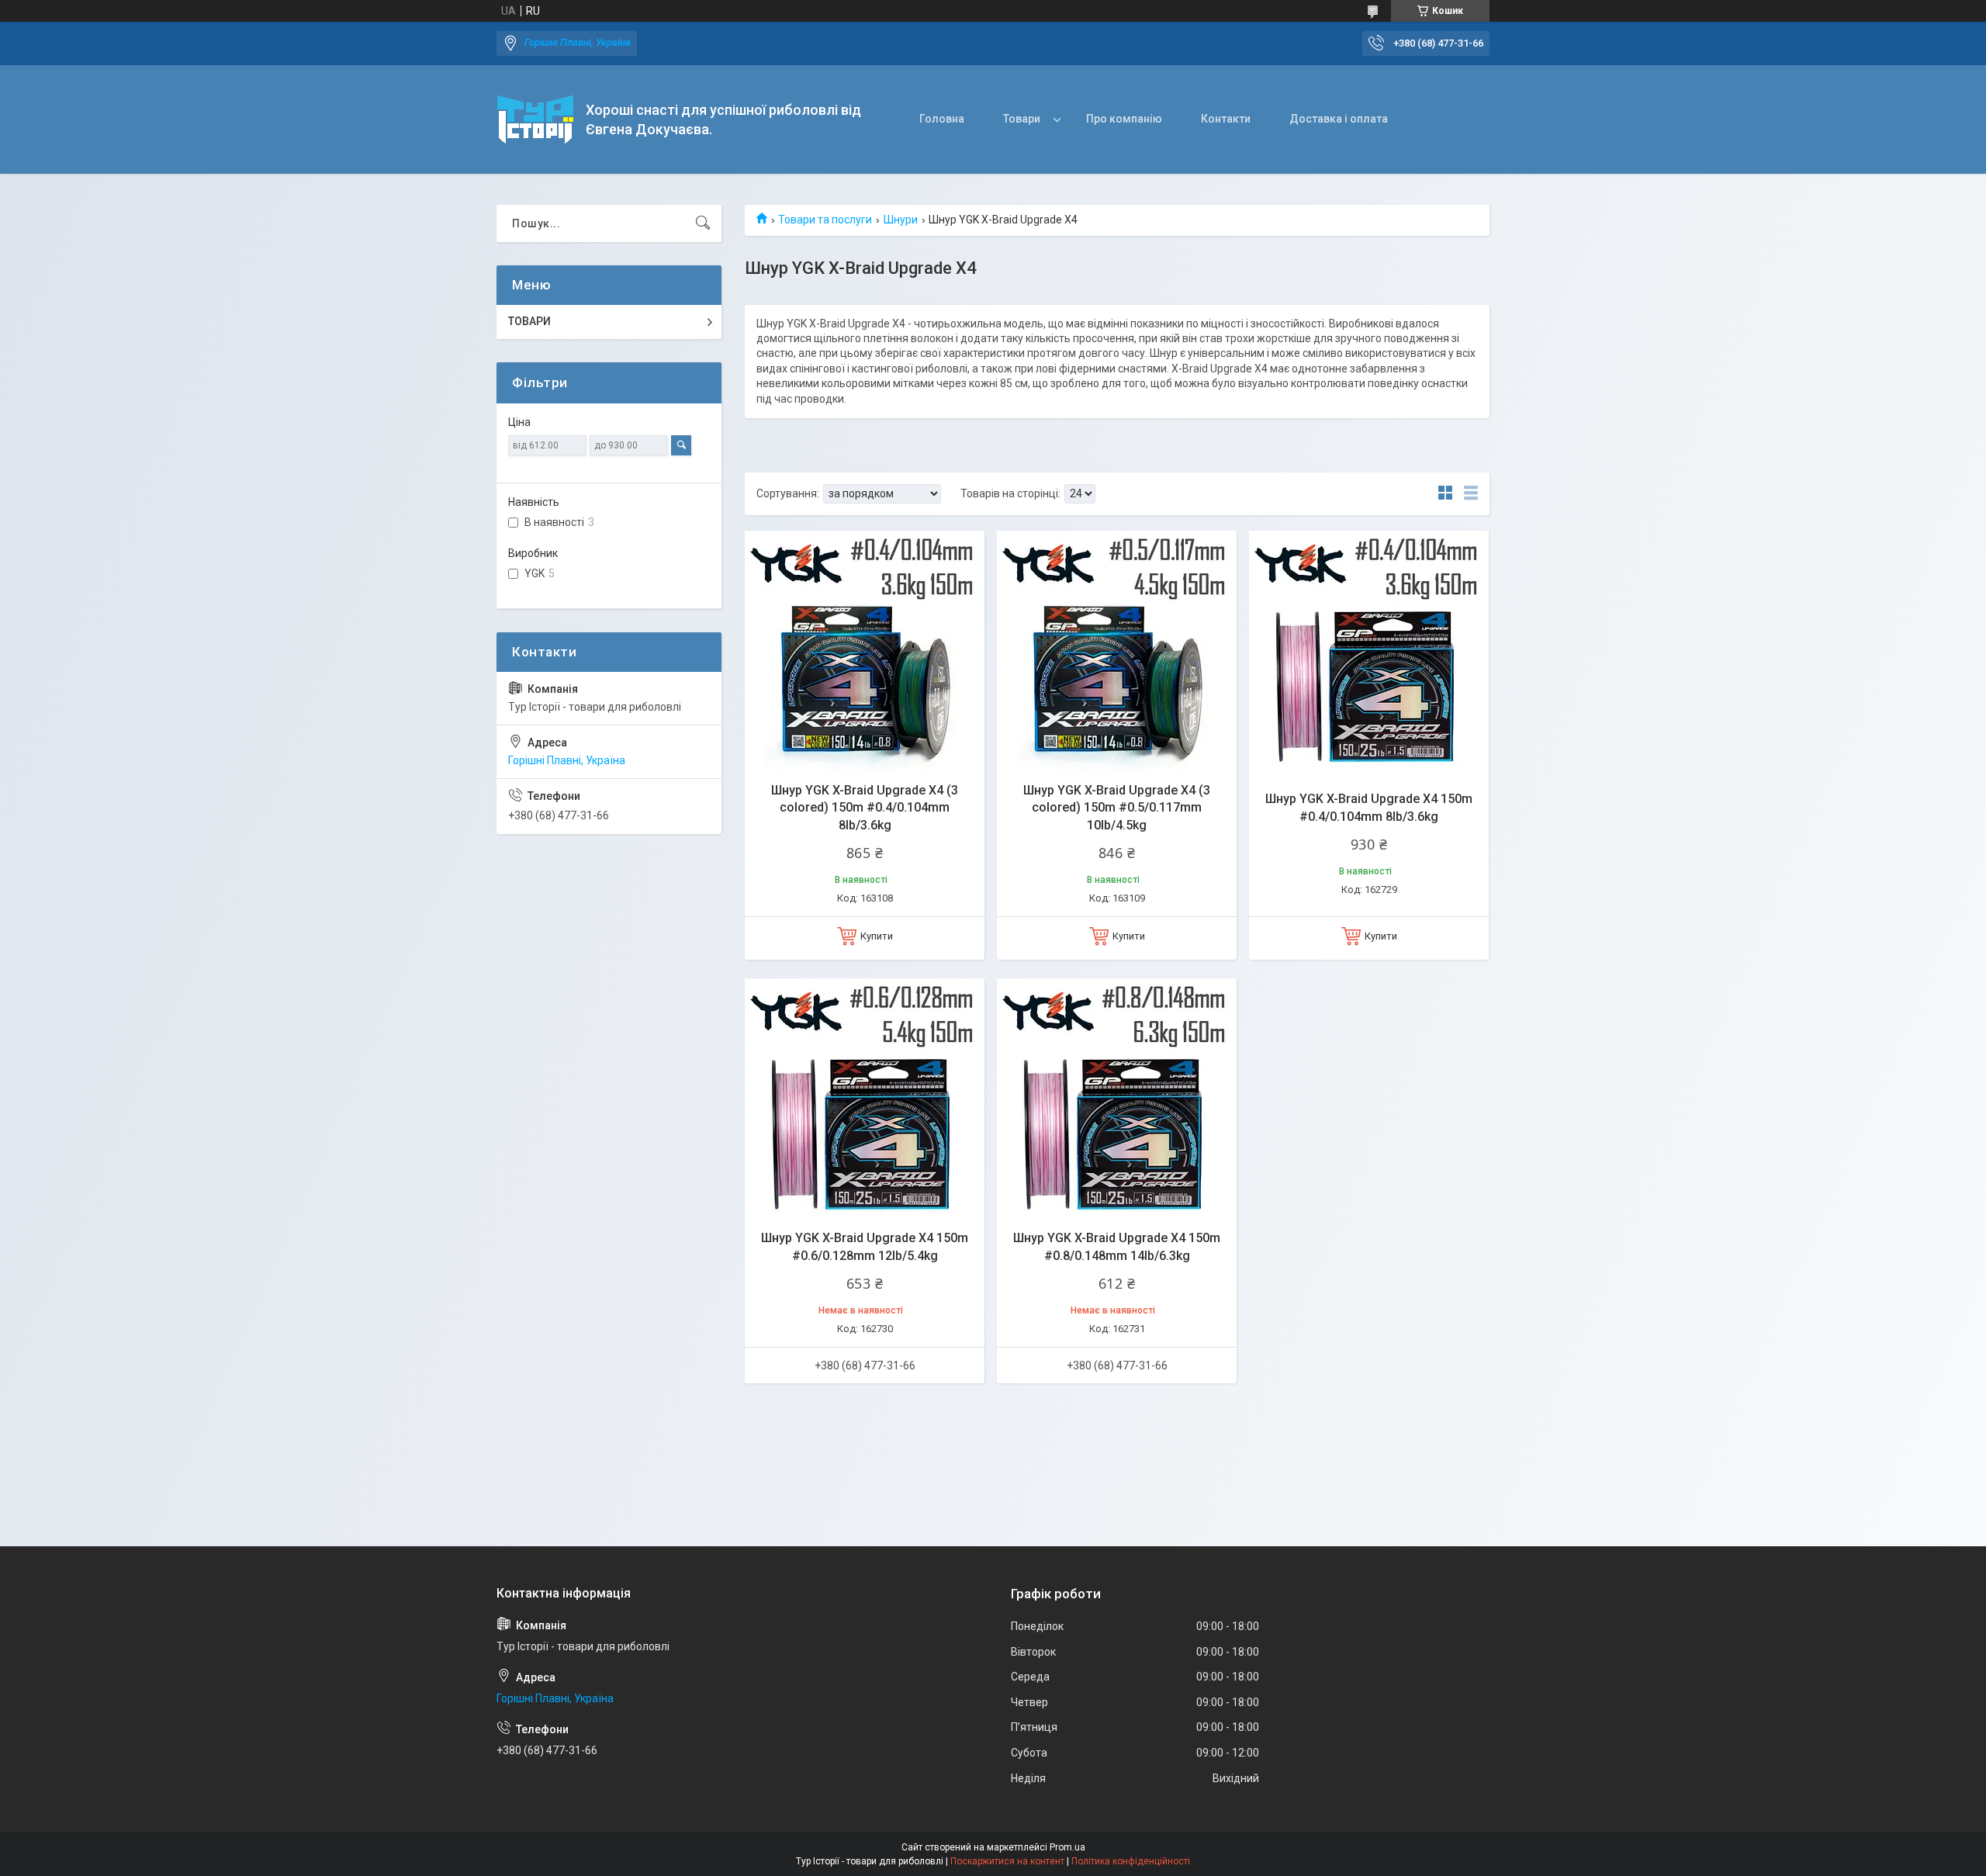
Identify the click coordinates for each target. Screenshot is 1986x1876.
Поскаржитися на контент (1007, 1861)
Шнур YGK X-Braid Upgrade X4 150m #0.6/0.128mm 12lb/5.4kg (865, 1246)
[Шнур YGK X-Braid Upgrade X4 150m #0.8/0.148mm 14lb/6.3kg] (1117, 1098)
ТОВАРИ (529, 321)
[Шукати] (703, 223)
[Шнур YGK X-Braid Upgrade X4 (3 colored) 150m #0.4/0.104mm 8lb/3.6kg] (865, 651)
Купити (877, 936)
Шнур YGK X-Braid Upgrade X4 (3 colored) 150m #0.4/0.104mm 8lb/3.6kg (865, 808)
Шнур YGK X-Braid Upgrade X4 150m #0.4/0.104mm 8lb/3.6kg (1369, 807)
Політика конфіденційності (1131, 1861)
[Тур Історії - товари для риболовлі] (535, 119)
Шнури (901, 220)
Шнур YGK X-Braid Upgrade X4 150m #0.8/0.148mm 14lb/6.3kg (1117, 1246)
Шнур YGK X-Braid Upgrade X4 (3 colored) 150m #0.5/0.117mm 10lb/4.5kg (1117, 808)
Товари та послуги (825, 220)
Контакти (1226, 119)
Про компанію (1124, 119)
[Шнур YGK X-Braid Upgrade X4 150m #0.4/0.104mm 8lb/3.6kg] (1369, 651)
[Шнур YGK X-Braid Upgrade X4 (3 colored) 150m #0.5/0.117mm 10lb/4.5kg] (1117, 651)
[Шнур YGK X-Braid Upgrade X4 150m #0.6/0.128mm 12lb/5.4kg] (865, 1098)
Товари (1022, 119)
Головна (942, 119)
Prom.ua (1067, 1847)
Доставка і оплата (1339, 119)
